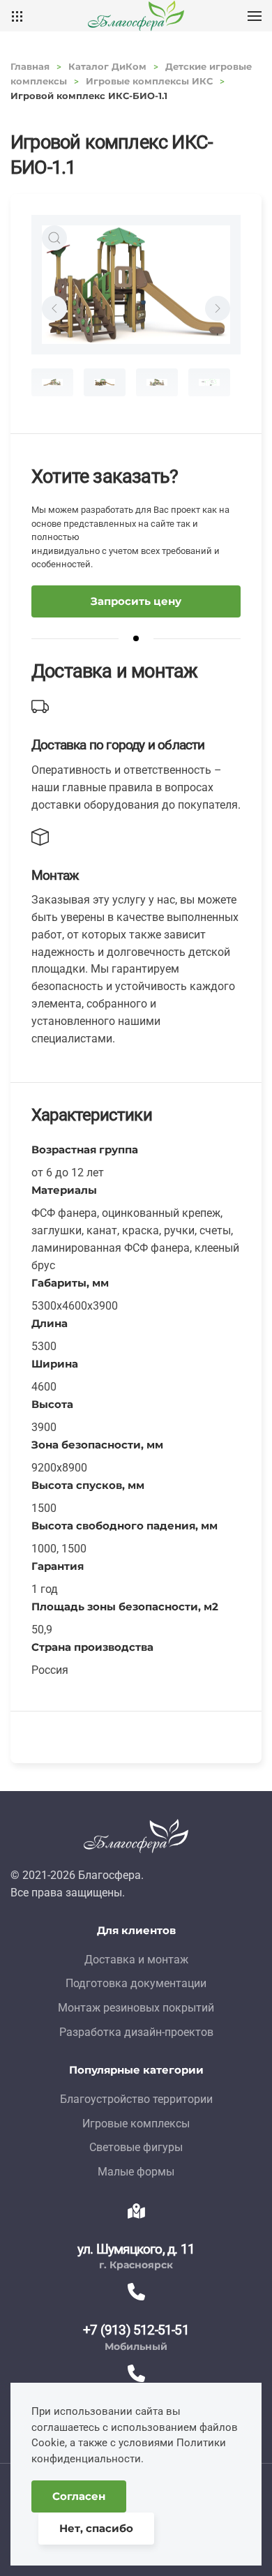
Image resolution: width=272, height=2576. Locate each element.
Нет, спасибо (96, 2528)
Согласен (79, 2496)
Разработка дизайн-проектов (136, 2032)
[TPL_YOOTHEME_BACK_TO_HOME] (136, 16)
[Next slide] (218, 308)
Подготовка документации (136, 1983)
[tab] (52, 382)
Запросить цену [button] (136, 601)
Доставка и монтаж (136, 1960)
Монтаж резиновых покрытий (136, 2008)
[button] (255, 16)
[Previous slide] (54, 308)
